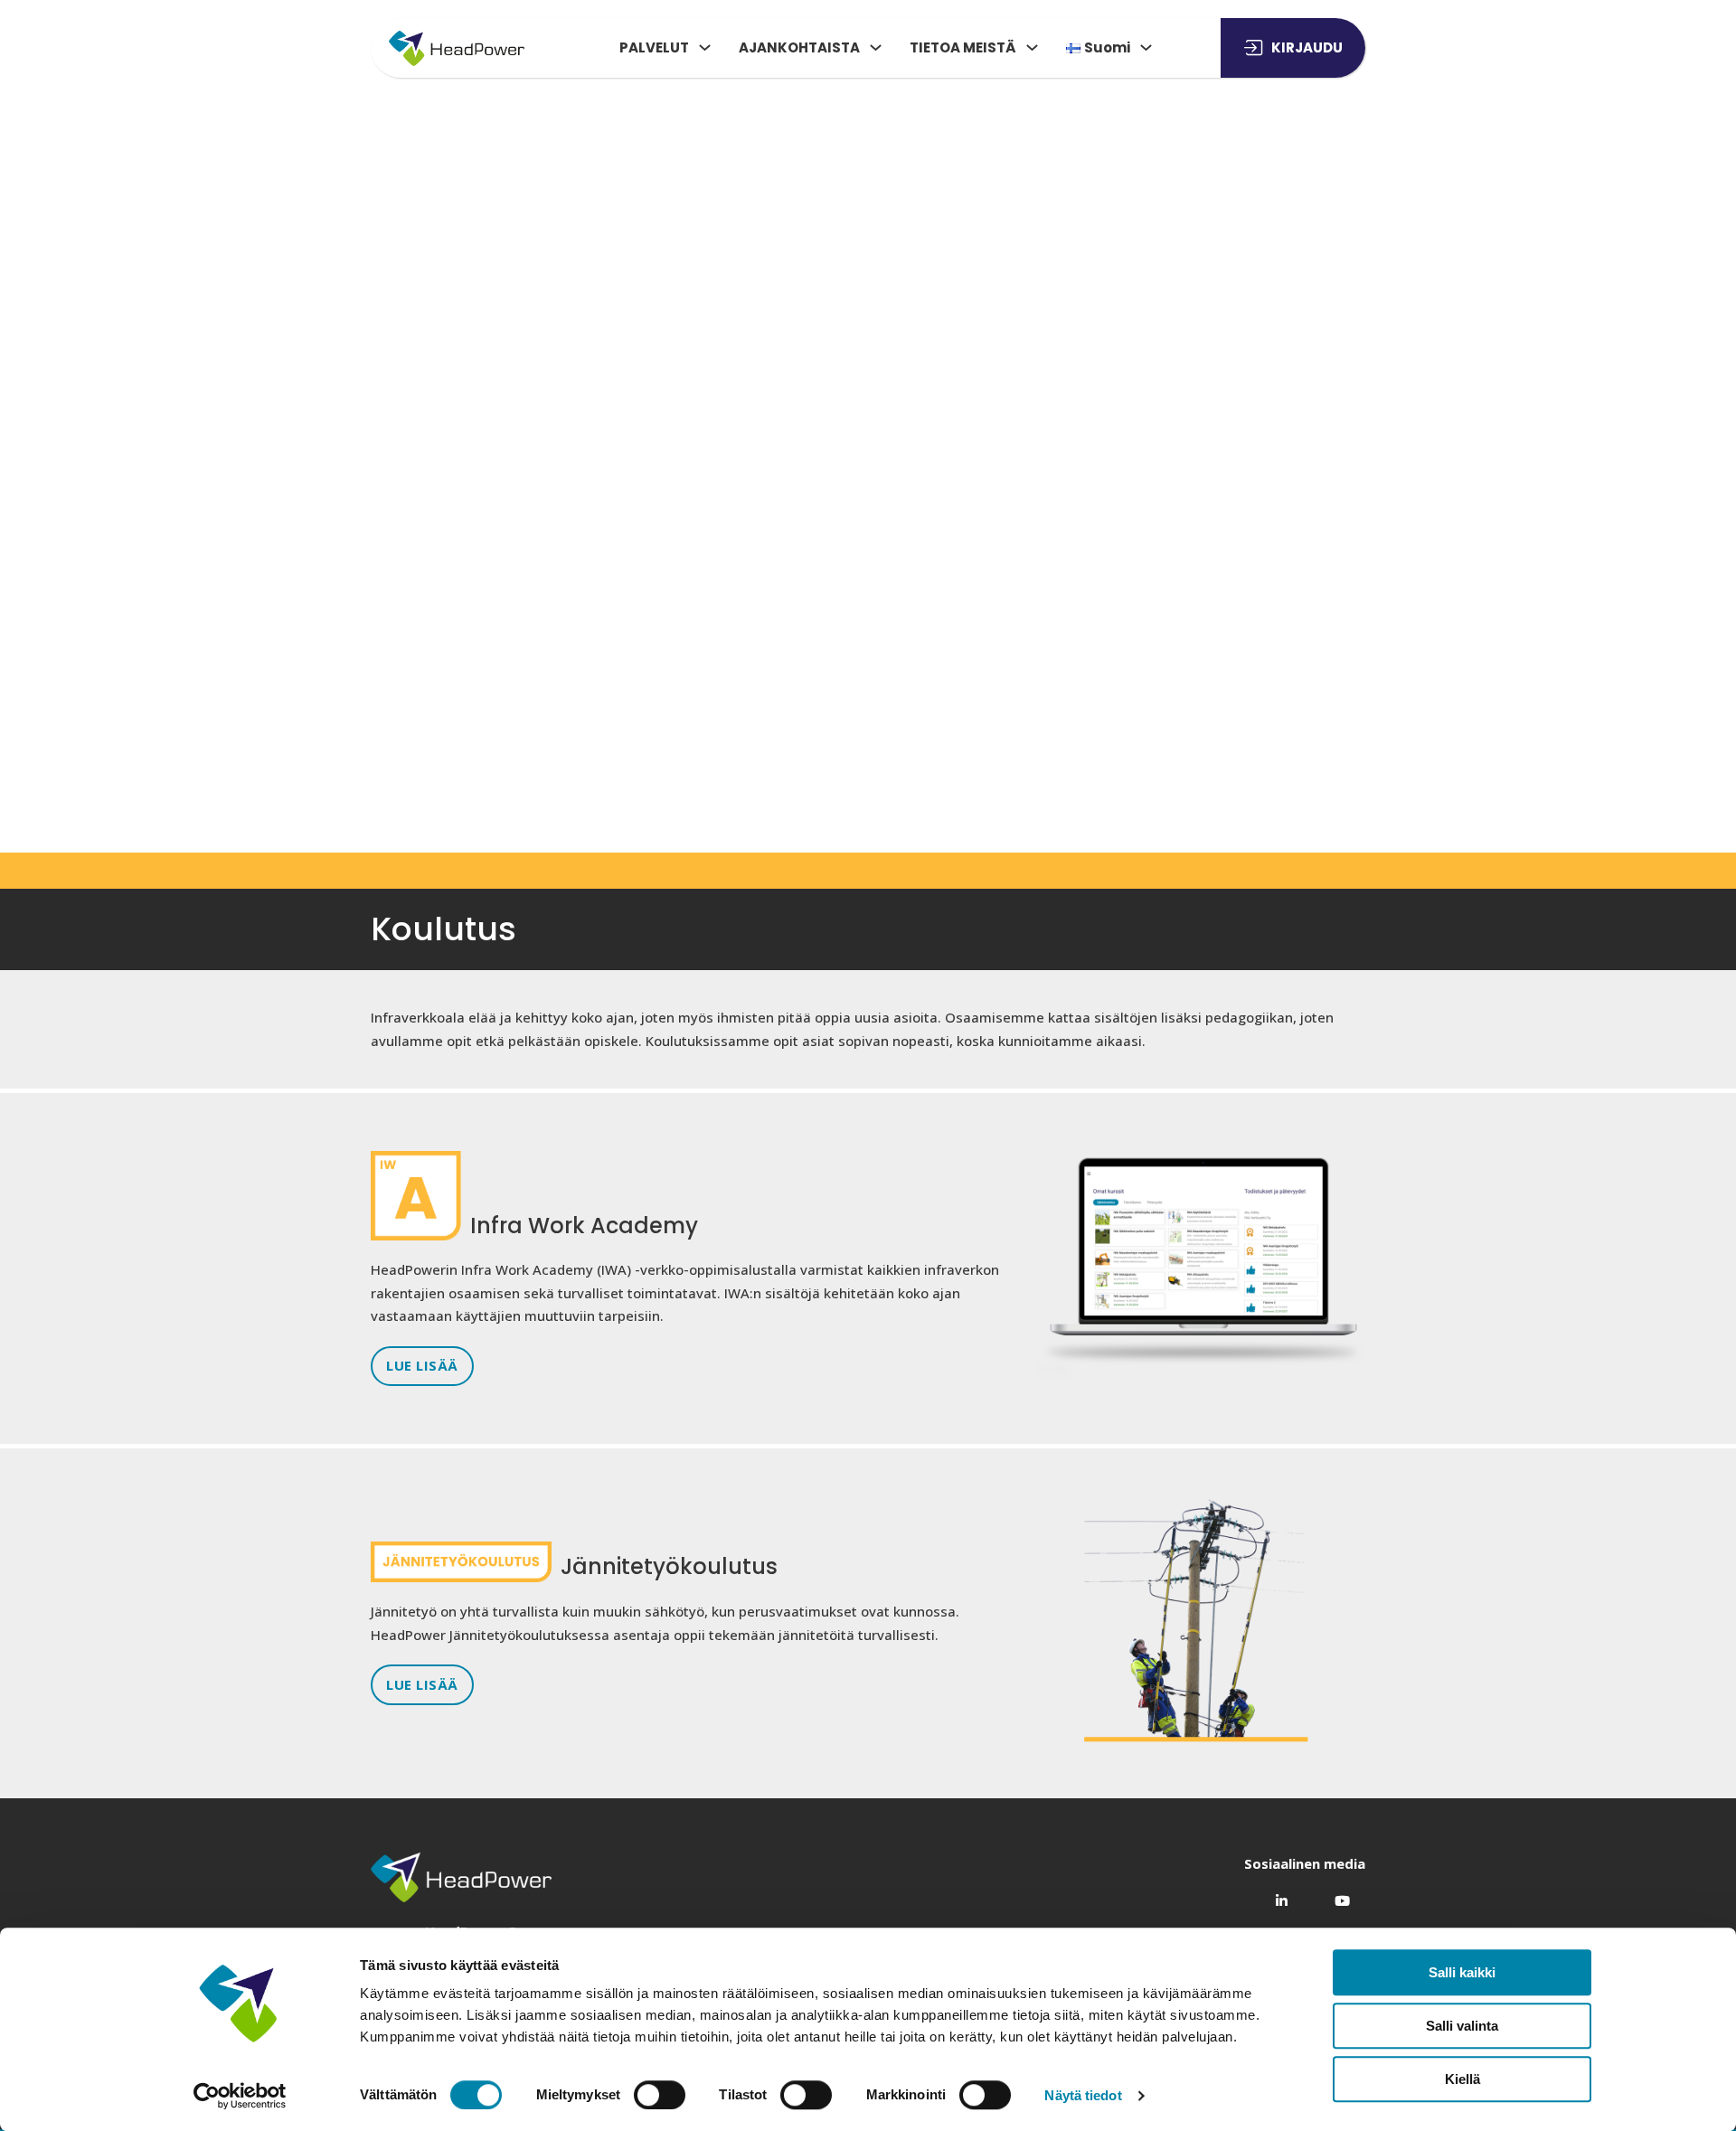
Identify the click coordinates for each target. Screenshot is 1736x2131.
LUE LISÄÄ (422, 1365)
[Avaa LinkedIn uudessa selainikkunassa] (1274, 1895)
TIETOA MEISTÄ (963, 47)
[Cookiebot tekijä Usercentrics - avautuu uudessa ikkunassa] (240, 2096)
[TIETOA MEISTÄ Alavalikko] (1032, 47)
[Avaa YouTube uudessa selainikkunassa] (1335, 1895)
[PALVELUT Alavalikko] (705, 47)
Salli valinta (1462, 2026)
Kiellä (1462, 2079)
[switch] (660, 2095)
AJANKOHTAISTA (799, 47)
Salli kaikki (1462, 1972)
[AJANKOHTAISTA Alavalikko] (876, 47)
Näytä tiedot (1083, 2095)
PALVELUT (654, 47)
